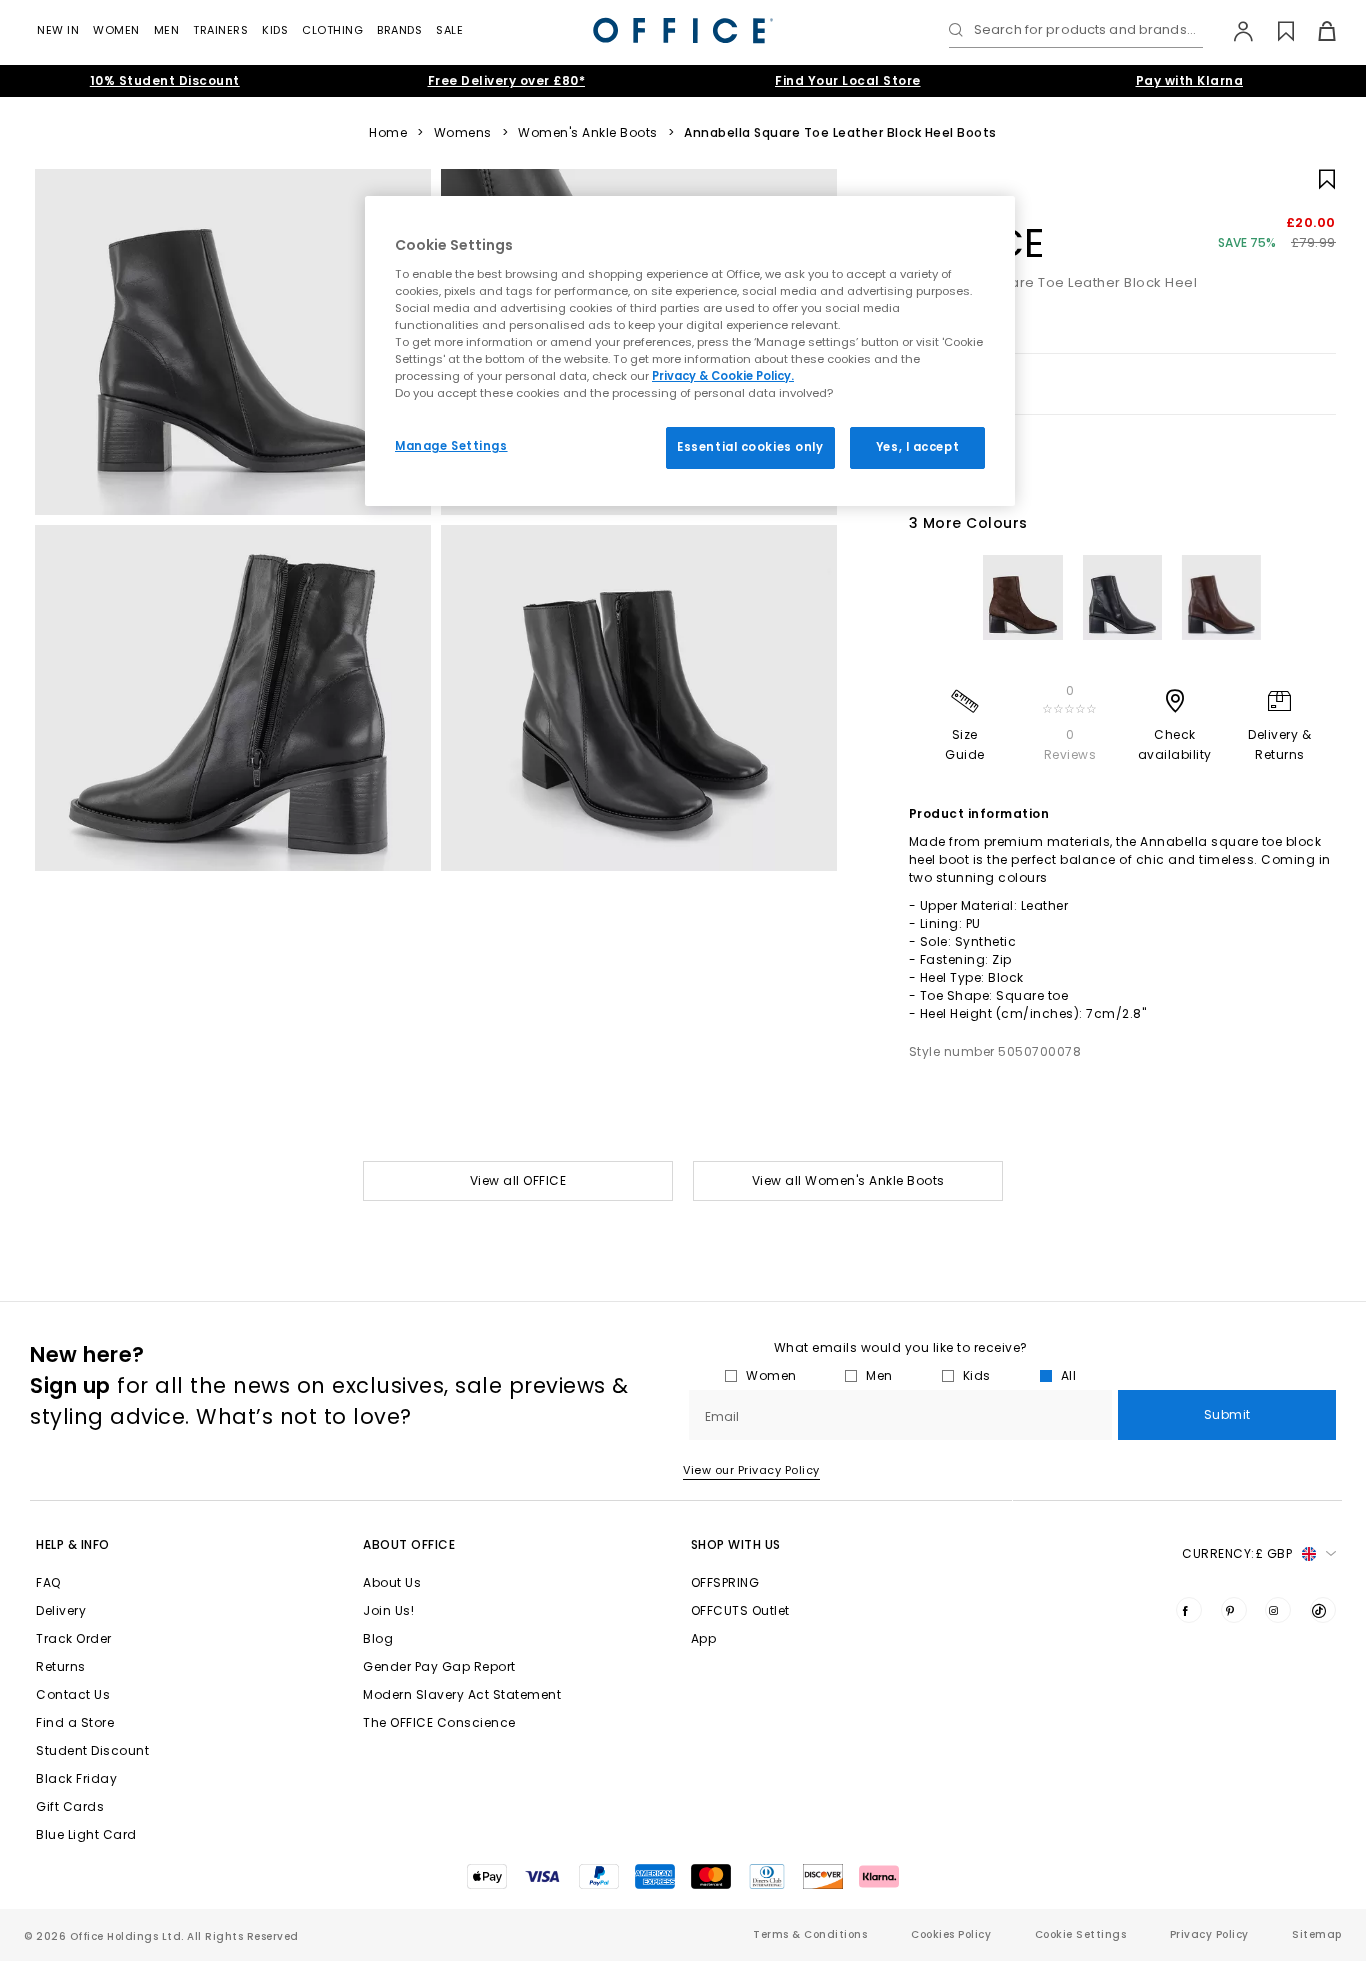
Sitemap (1317, 1934)
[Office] (683, 30)
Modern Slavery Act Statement (462, 1694)
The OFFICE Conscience (439, 1722)
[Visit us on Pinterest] (1234, 1610)
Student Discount (92, 1750)
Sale (449, 30)
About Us (392, 1582)
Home (388, 133)
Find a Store (75, 1722)
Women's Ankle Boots (588, 133)
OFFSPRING (725, 1582)
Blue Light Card (86, 1834)
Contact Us (73, 1694)
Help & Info (73, 1544)
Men (167, 30)
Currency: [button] (1237, 1553)
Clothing (332, 30)
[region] (690, 351)
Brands (399, 30)
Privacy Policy (1209, 1934)
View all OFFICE (518, 1180)
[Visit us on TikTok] (1323, 1610)
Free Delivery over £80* (507, 80)
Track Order (74, 1638)
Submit (1227, 1414)
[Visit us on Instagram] (1278, 1610)
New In (58, 30)
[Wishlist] (1274, 31)
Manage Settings (451, 446)
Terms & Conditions (810, 1934)
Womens (463, 133)
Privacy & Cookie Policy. (723, 376)
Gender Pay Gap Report (439, 1666)
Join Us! (388, 1610)
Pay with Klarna (1190, 80)
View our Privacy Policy (751, 1470)
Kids (275, 30)
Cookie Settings (1081, 1934)
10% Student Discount (165, 80)
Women (116, 30)
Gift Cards (70, 1806)
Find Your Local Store (848, 80)
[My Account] (1233, 31)
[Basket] (1315, 31)
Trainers (220, 30)
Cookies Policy (951, 1934)
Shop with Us (736, 1544)
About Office (409, 1544)
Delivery (61, 1610)
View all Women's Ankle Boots (848, 1180)
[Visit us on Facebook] (1189, 1610)
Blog (378, 1638)
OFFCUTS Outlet (740, 1610)
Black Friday (76, 1778)
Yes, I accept (917, 447)
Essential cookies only (750, 447)
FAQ (48, 1582)
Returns (61, 1666)
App (704, 1638)
